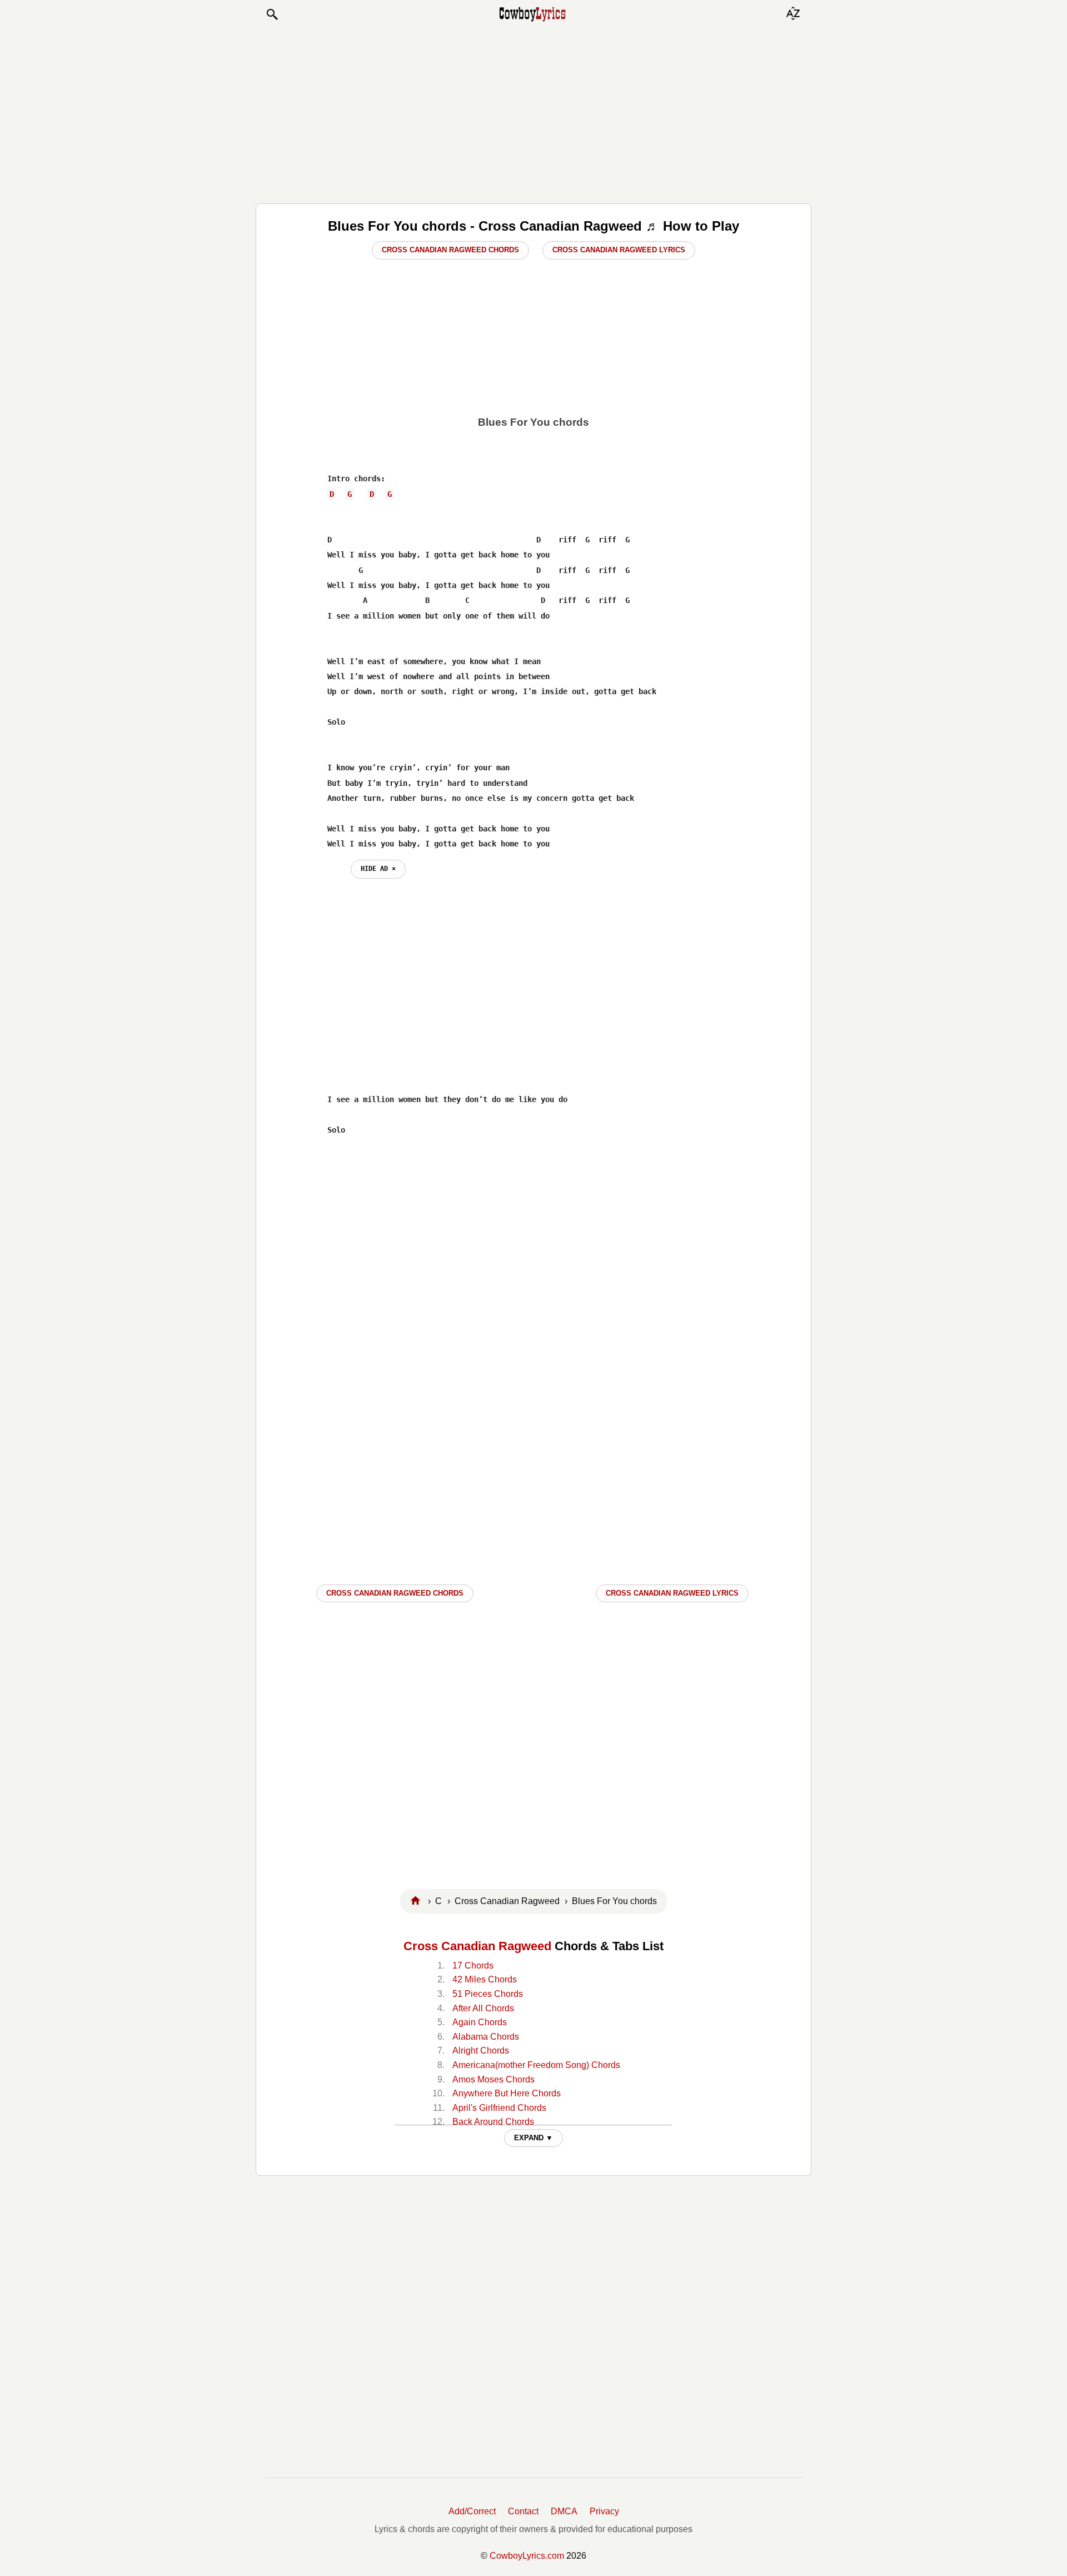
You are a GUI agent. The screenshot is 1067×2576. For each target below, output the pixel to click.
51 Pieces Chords (488, 1994)
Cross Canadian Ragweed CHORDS (395, 1593)
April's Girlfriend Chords (499, 2108)
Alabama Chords (486, 2037)
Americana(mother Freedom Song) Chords (536, 2065)
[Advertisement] (533, 112)
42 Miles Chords (485, 1979)
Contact (523, 2511)
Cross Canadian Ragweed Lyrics (619, 250)
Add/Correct (472, 2511)
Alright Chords (481, 2051)
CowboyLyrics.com (527, 2556)
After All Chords (483, 2008)
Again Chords (480, 2022)
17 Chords (473, 1965)
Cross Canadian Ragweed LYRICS (672, 1593)
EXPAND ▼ (533, 2138)
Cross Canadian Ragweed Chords (450, 250)
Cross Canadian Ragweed (477, 1946)
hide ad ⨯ (378, 869)
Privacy (604, 2511)
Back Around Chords (493, 2122)
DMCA (564, 2511)
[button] (272, 14)
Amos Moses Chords (493, 2079)
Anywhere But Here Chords (507, 2093)
